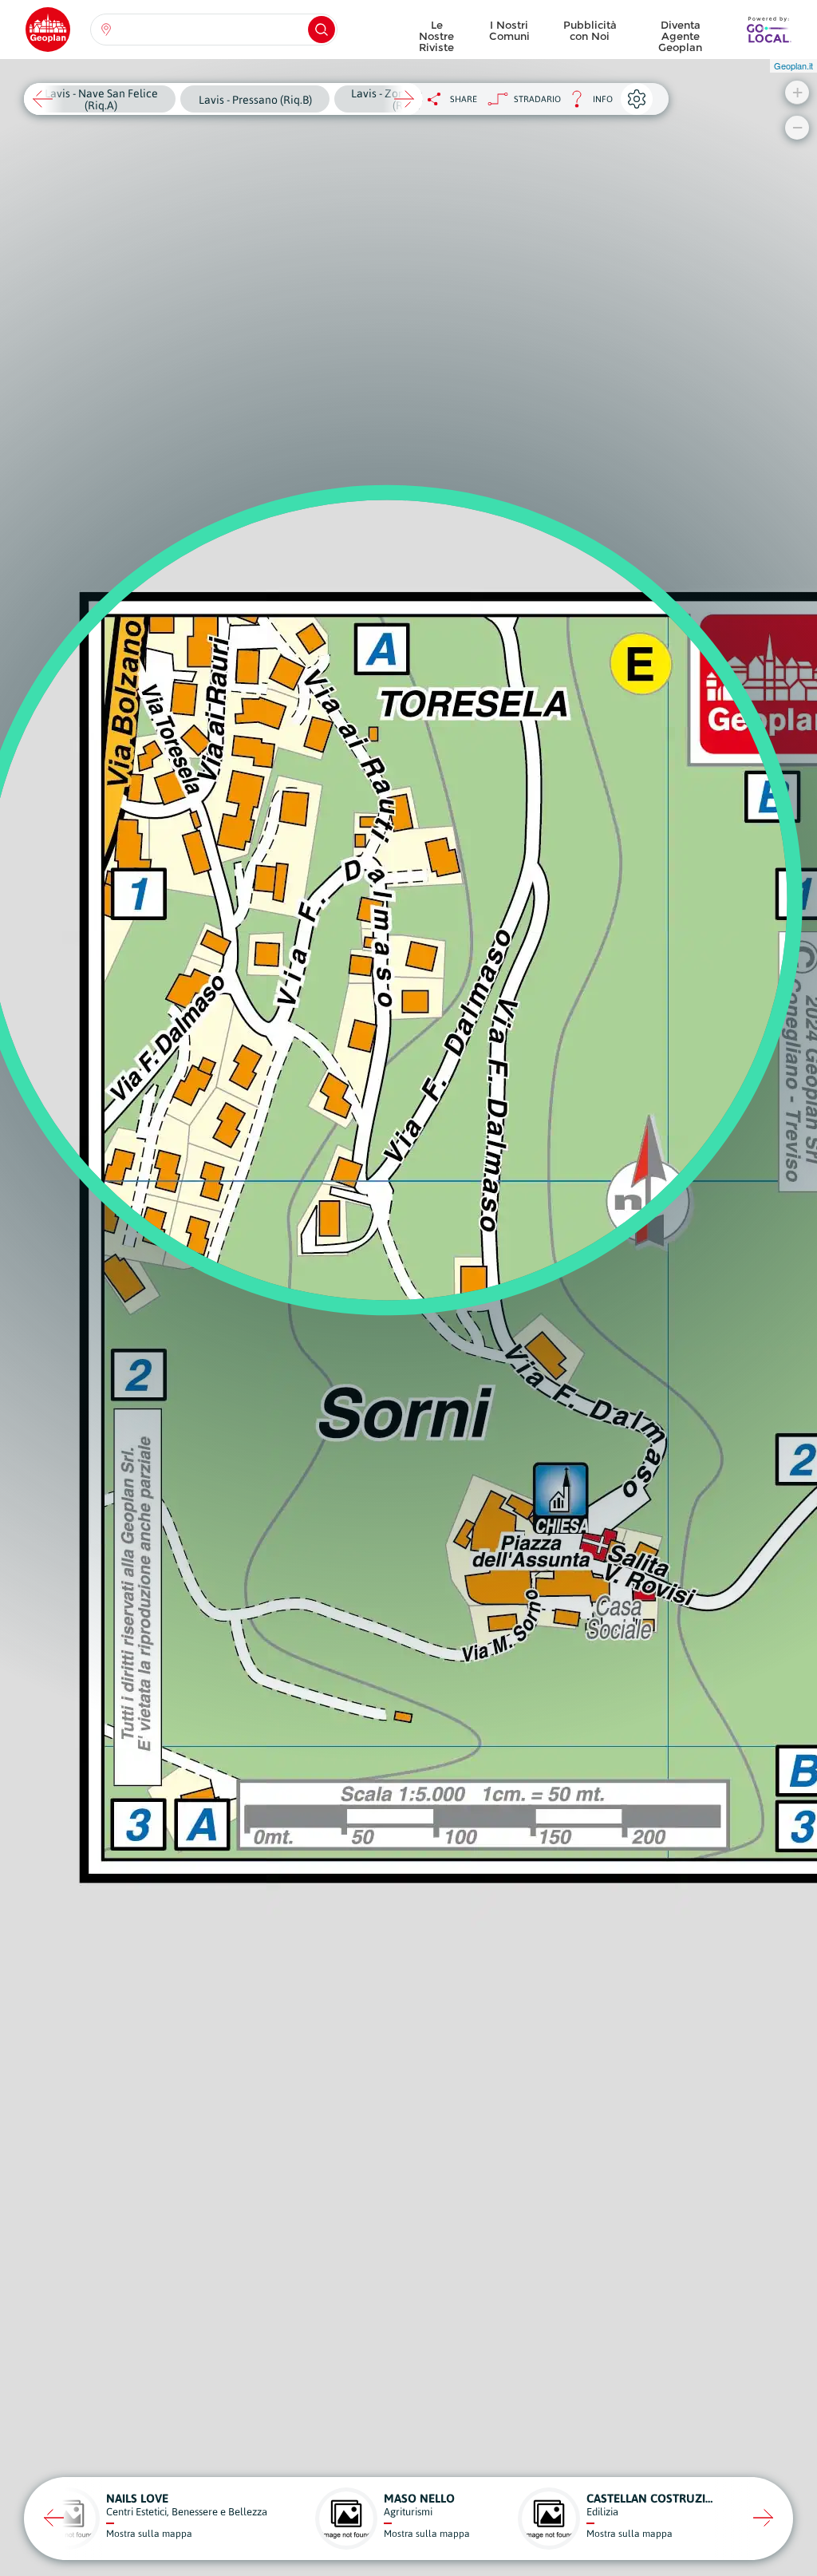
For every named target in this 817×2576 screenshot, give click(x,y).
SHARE (464, 99)
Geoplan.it (793, 65)
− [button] (797, 127)
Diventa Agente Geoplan (680, 32)
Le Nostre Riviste (436, 32)
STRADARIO (537, 99)
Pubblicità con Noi (590, 30)
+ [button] (797, 92)
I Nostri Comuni (509, 30)
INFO (587, 103)
